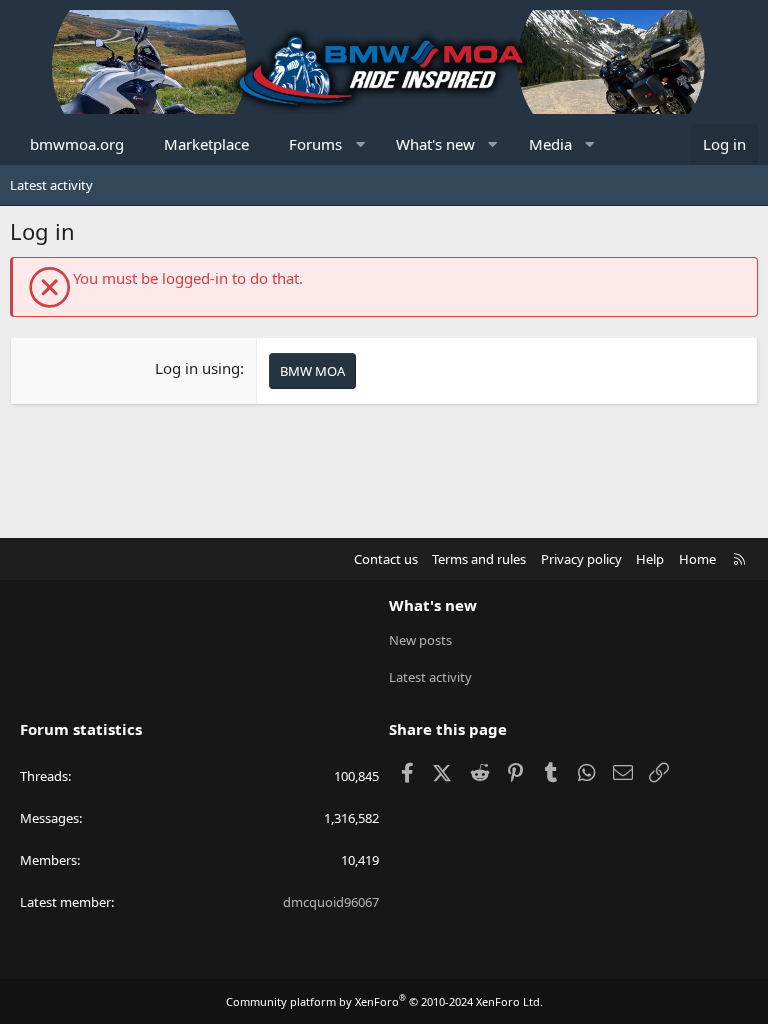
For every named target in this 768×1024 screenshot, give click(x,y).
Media (550, 144)
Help (650, 559)
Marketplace (206, 144)
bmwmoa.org (77, 144)
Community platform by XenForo (384, 1001)
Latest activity (51, 185)
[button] (360, 144)
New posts (420, 640)
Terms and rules (479, 559)
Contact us (386, 559)
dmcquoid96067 (331, 902)
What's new (435, 144)
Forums (315, 144)
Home (697, 559)
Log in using (197, 368)
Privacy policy (581, 559)
